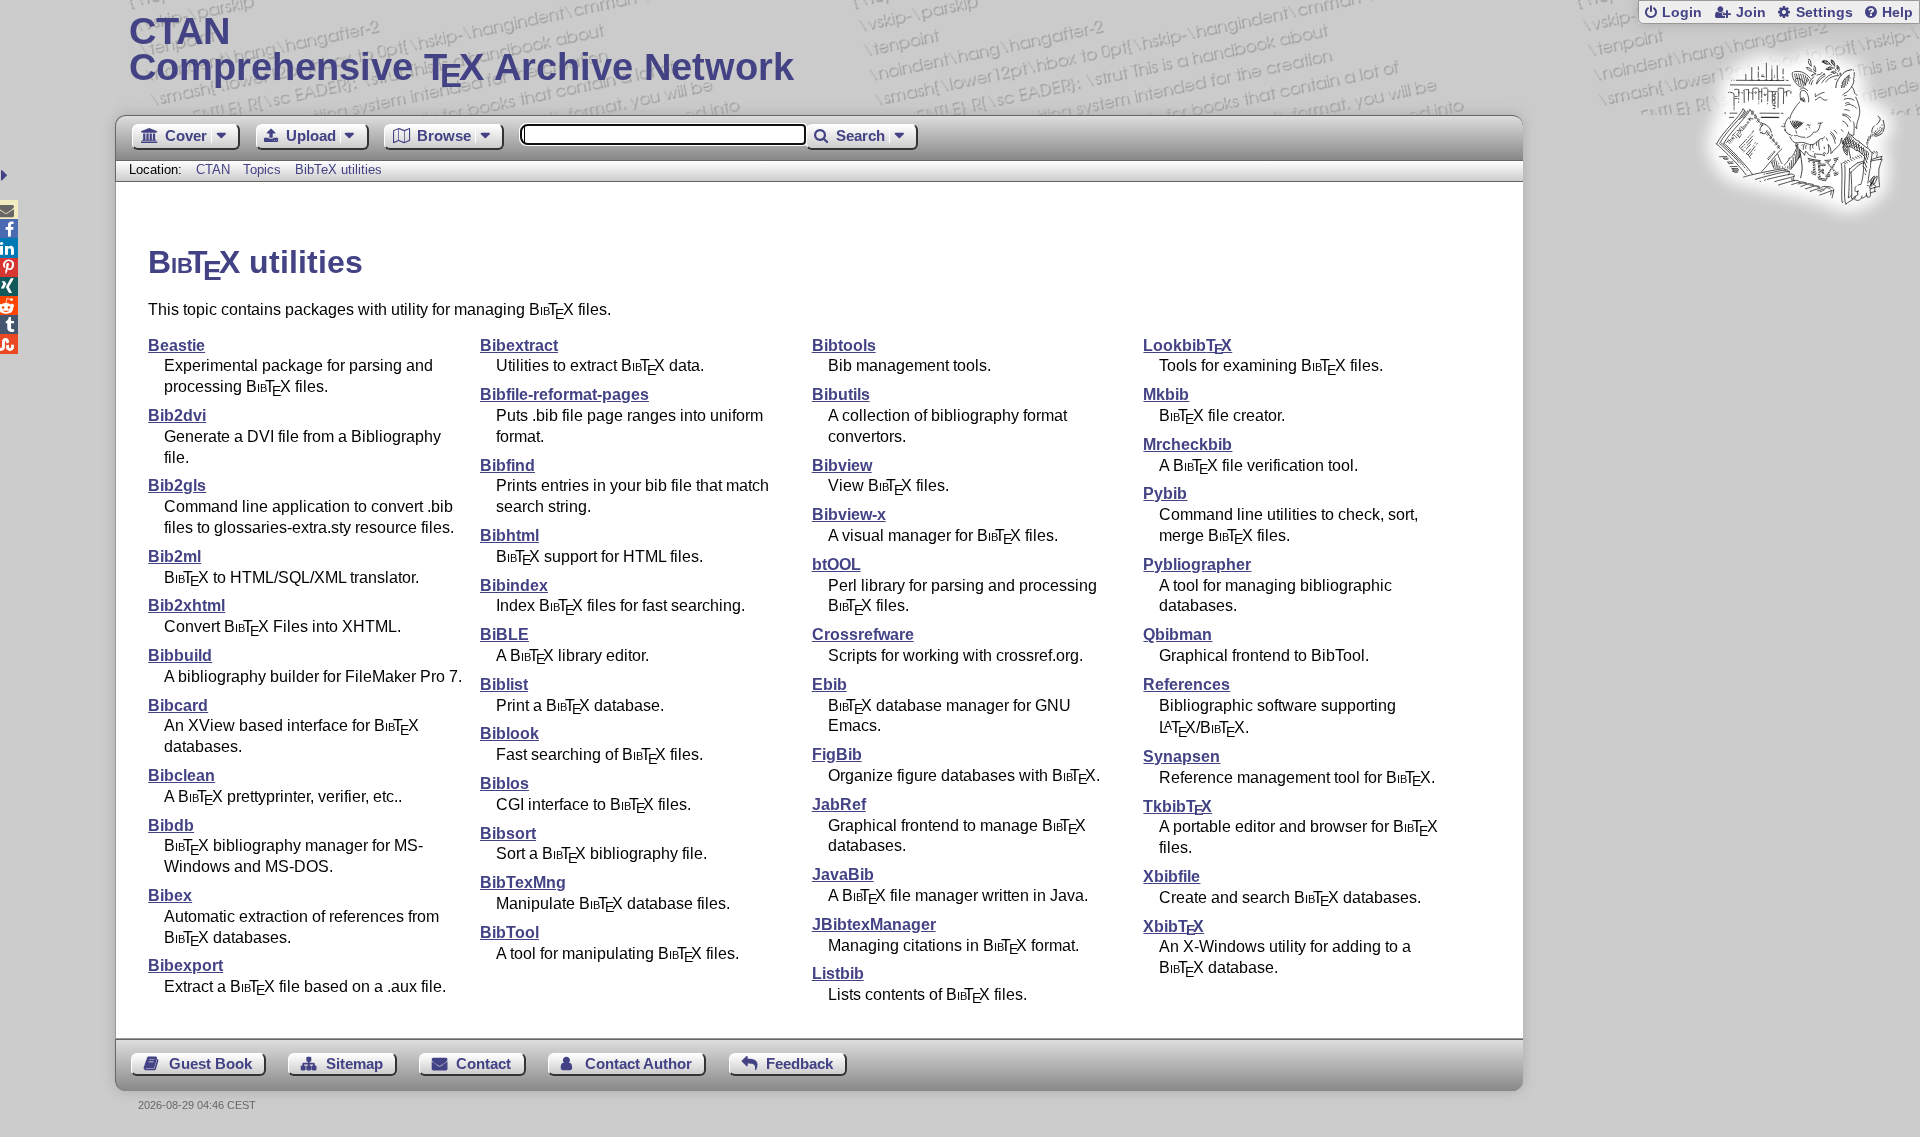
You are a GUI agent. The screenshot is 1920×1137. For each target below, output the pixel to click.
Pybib (1165, 493)
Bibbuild (180, 655)
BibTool (509, 932)
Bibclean (181, 775)
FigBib (837, 754)
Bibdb (171, 825)
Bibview (842, 465)
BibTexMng (523, 882)
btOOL (836, 564)
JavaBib (843, 874)
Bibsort (508, 833)
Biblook (509, 733)
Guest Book (210, 1063)
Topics (264, 169)
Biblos (504, 783)
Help (1897, 12)
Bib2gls (177, 485)
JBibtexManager (874, 924)
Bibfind (507, 465)
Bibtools (844, 345)
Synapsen (1181, 756)
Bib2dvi (177, 415)
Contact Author (638, 1063)
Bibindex (514, 585)
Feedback (799, 1063)
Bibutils (841, 394)
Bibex (170, 895)
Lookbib (1187, 345)
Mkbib (1166, 394)
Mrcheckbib (1187, 444)
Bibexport (185, 965)
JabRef (839, 804)
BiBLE (504, 634)
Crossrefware (863, 634)
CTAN (213, 169)
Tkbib (1177, 806)
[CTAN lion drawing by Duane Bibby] (1800, 242)
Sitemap (354, 1063)
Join (1751, 12)
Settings (1824, 12)
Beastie (176, 345)
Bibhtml (509, 535)
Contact (483, 1063)
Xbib (1173, 926)
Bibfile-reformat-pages (564, 394)
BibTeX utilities (338, 169)
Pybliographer (1197, 564)
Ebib (829, 684)
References (1186, 684)
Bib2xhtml (186, 605)
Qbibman (1177, 634)
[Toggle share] (6, 175)
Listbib (838, 973)
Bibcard (178, 705)
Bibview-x (849, 514)
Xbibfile (1171, 876)
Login (1682, 12)
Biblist (504, 684)
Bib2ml (174, 556)
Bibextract (519, 345)
